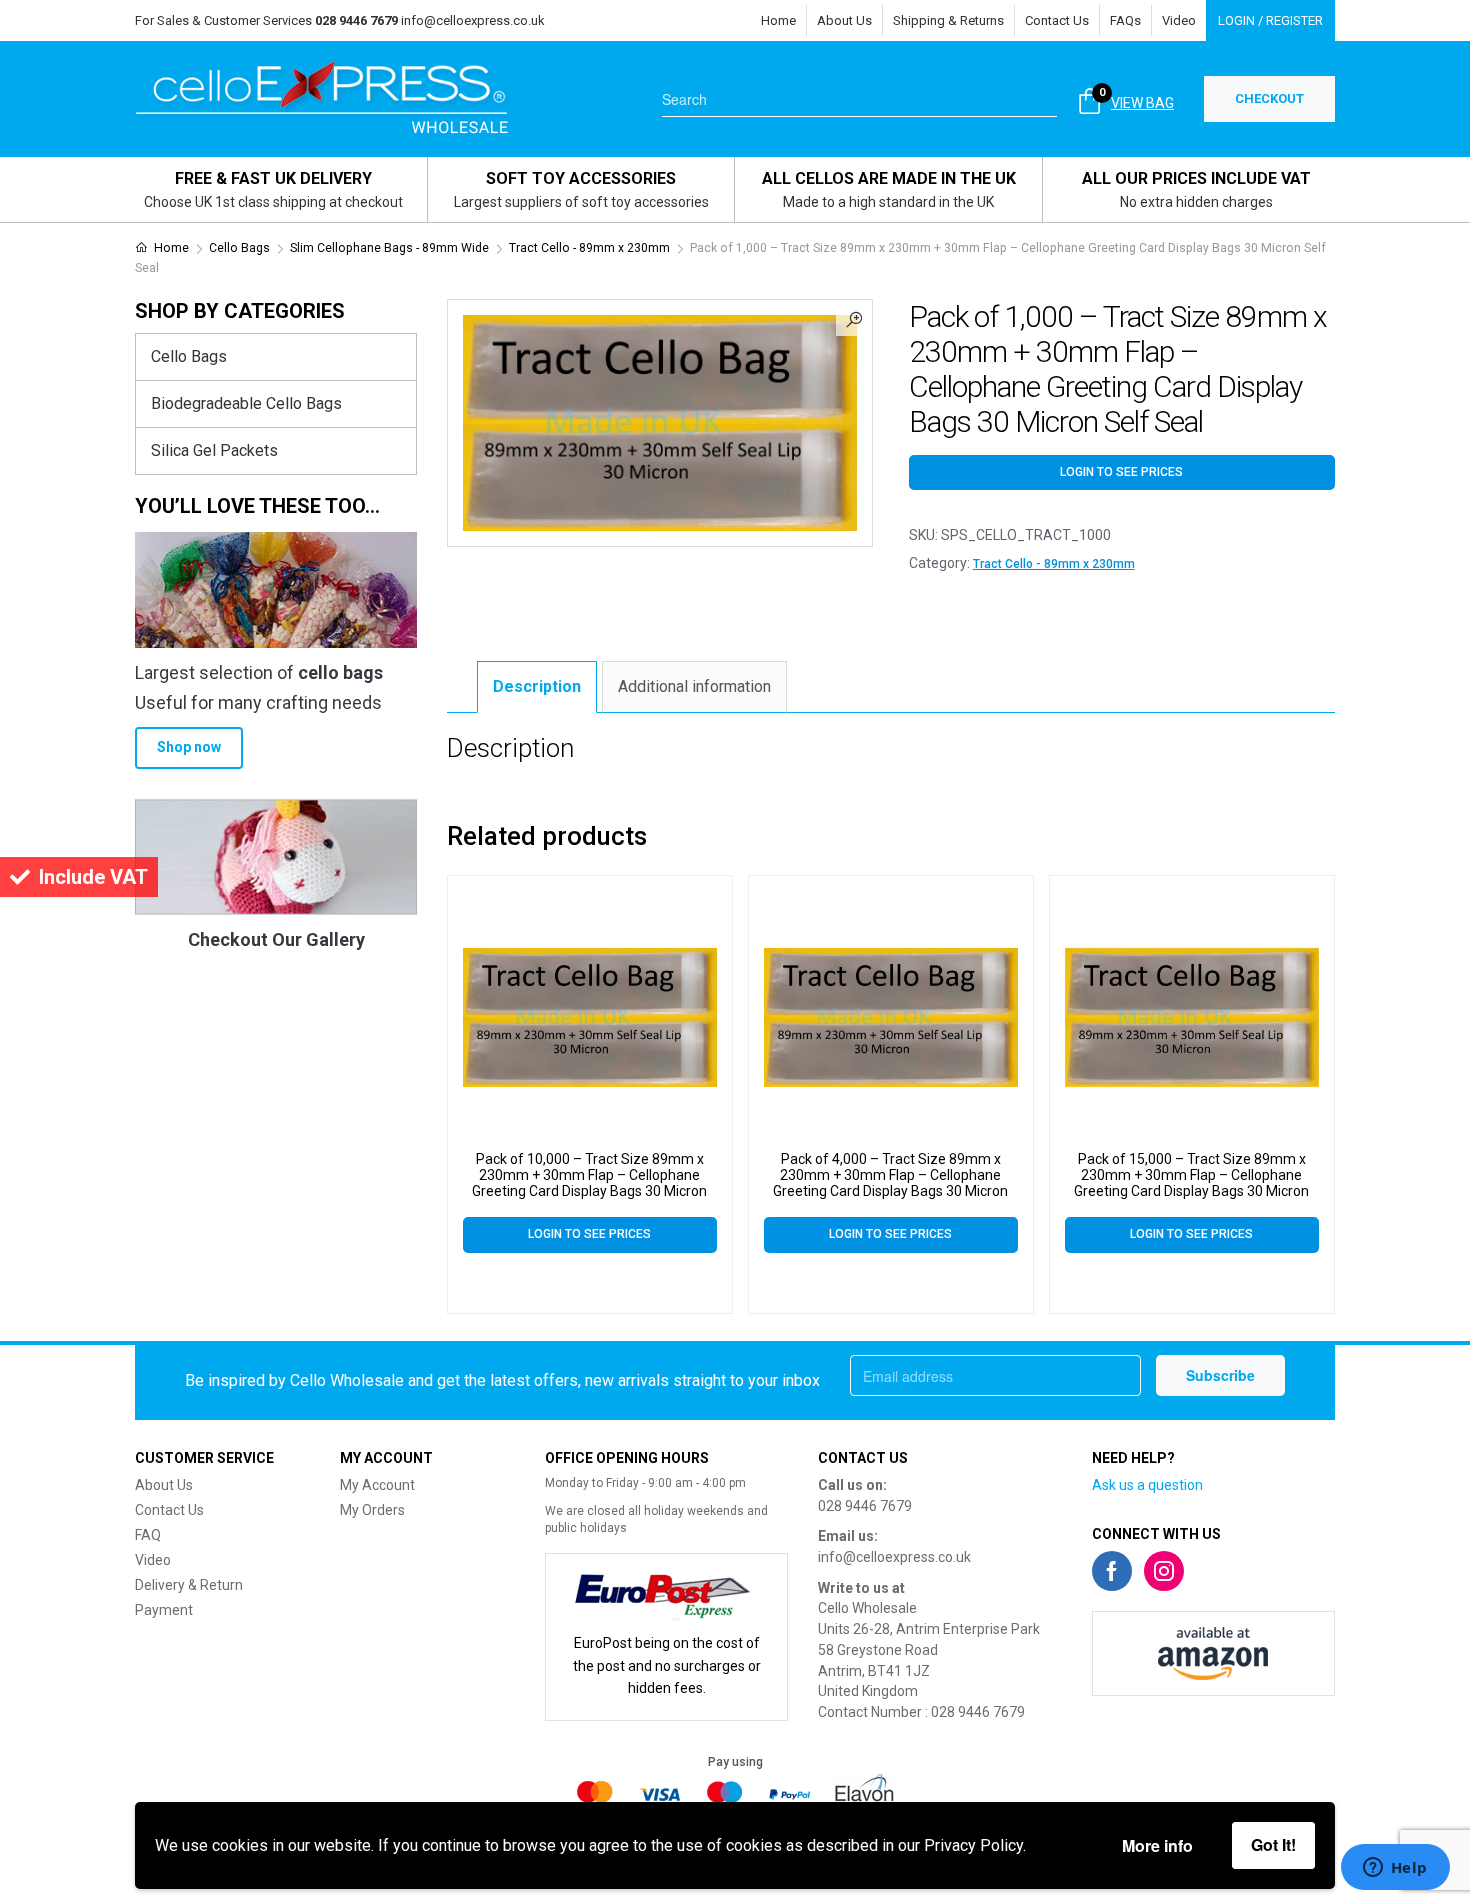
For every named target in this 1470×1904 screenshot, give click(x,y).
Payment (164, 1610)
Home (778, 20)
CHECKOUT (1269, 98)
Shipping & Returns (948, 20)
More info (1157, 1845)
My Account (377, 1485)
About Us (844, 20)
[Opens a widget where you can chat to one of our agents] (1395, 1869)
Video (1179, 20)
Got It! (1273, 1844)
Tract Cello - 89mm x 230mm (589, 248)
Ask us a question (1147, 1485)
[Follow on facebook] (1112, 1571)
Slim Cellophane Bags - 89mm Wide (389, 248)
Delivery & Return (189, 1585)
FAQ (148, 1535)
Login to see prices (1121, 472)
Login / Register (1270, 20)
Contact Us (1057, 20)
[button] (854, 318)
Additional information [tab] (694, 686)
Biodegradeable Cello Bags (246, 403)
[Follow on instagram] (1164, 1571)
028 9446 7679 (865, 1506)
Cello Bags (239, 248)
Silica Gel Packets (214, 450)
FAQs (1125, 20)
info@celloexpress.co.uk (473, 20)
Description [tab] (537, 686)
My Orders (372, 1510)
